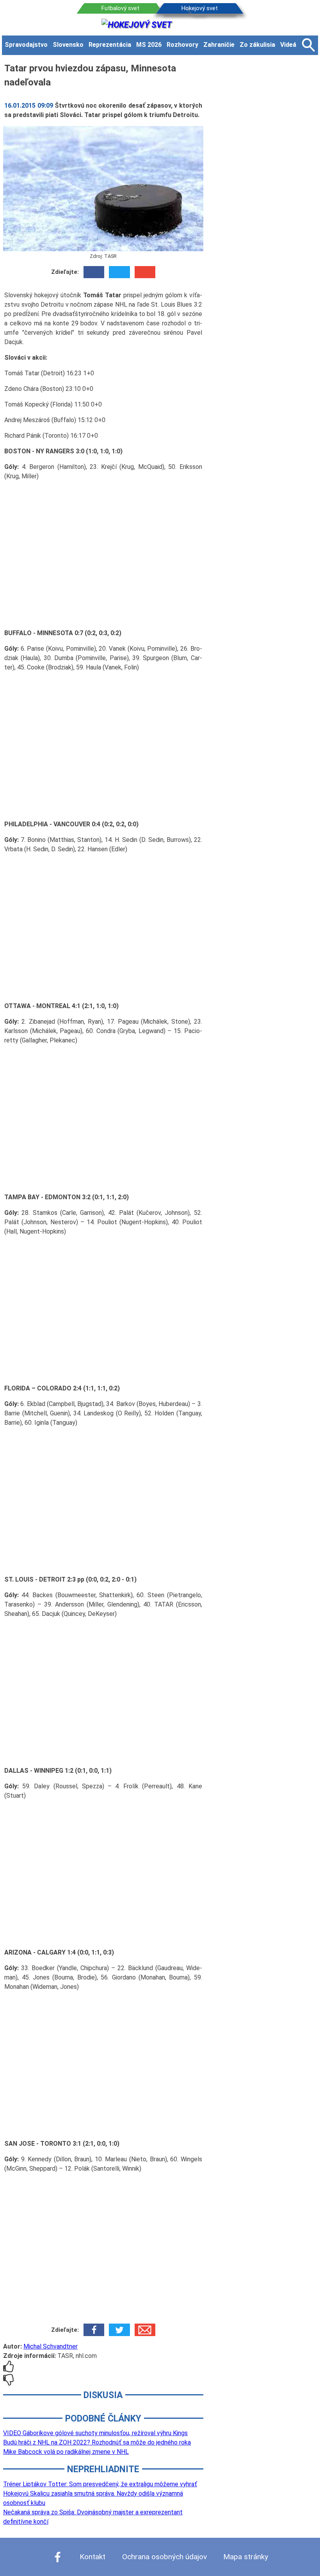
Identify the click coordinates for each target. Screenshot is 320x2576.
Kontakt (92, 2557)
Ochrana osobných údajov (164, 2557)
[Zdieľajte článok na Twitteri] (119, 272)
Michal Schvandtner (51, 2346)
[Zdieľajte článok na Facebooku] (94, 272)
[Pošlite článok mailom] (145, 272)
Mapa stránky (246, 2557)
